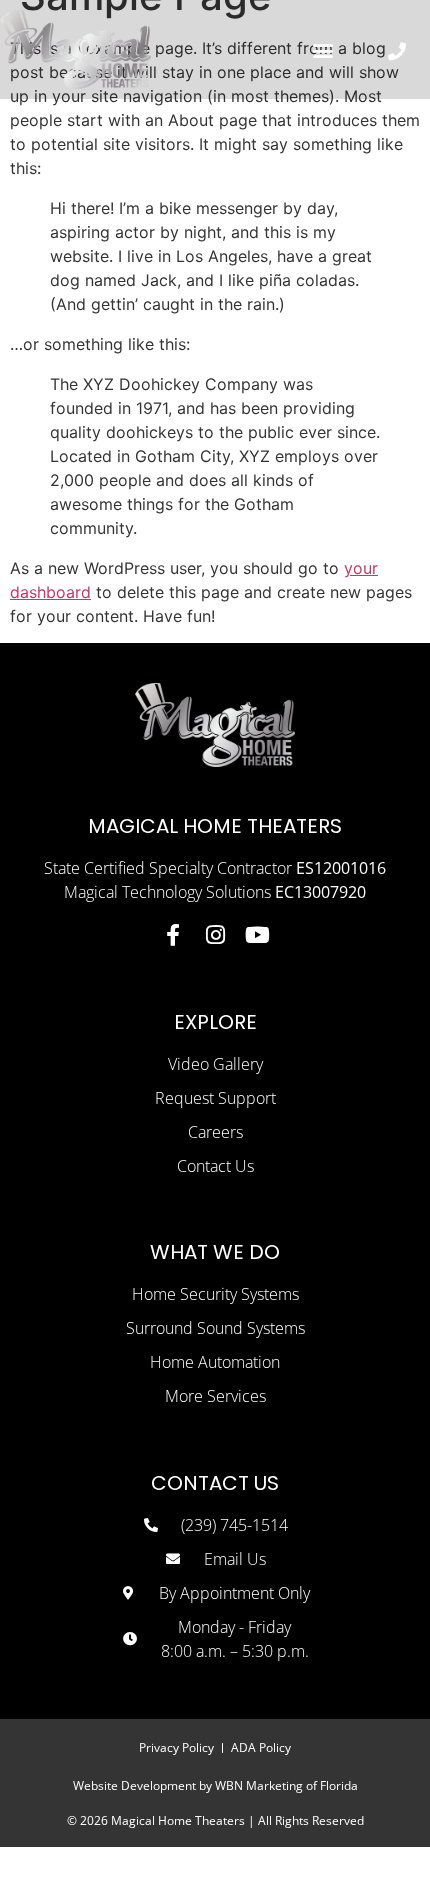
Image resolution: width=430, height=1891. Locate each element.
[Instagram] (215, 935)
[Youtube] (257, 935)
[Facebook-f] (173, 935)
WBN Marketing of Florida (286, 1785)
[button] (322, 49)
